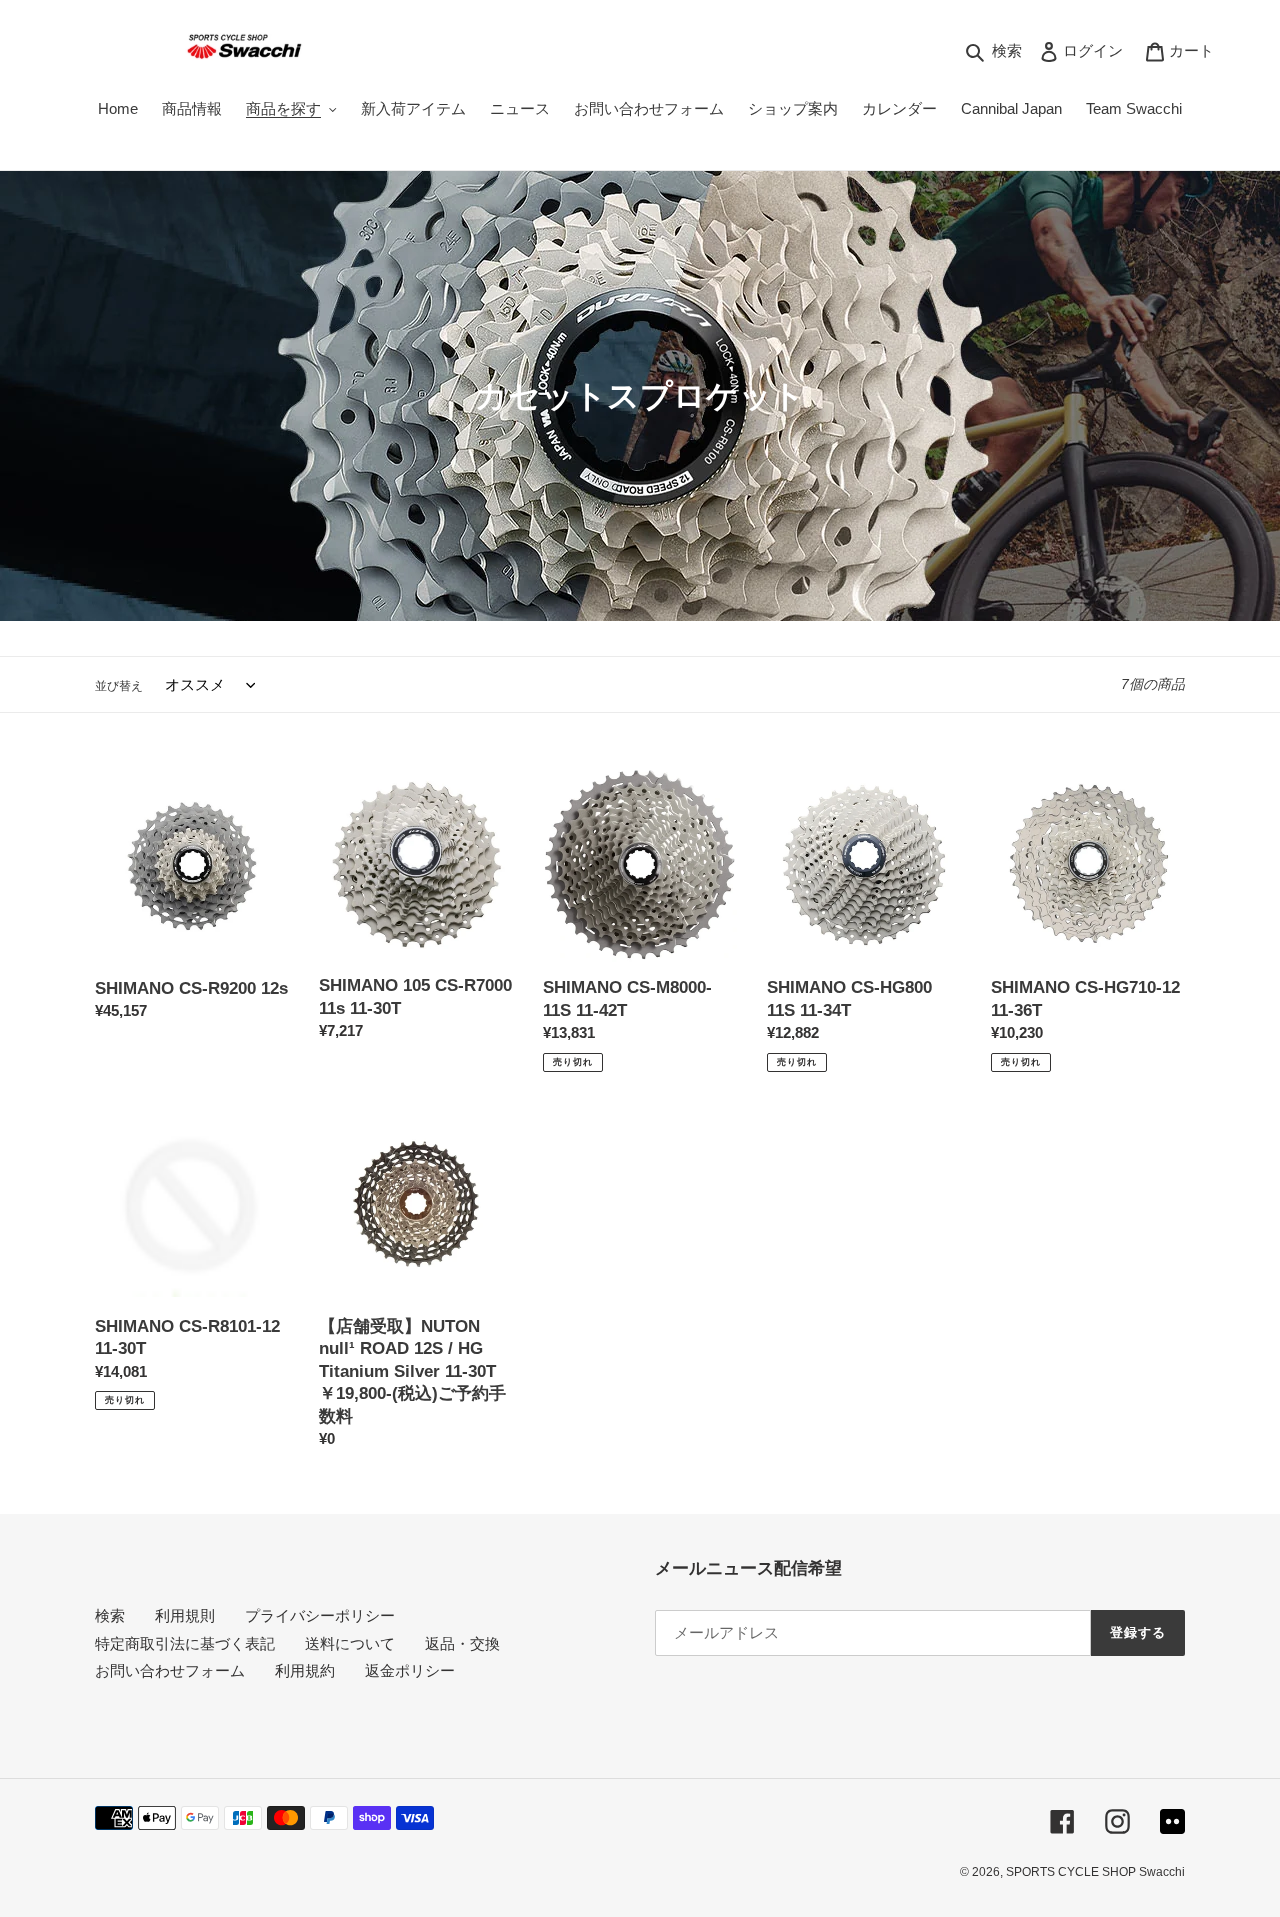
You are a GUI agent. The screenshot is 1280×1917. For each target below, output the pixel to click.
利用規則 (185, 1615)
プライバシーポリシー (320, 1615)
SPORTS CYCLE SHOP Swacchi (1095, 1872)
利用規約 (305, 1670)
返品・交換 (462, 1643)
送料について (350, 1643)
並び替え (119, 686)
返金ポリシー (410, 1670)
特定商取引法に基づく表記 (185, 1643)
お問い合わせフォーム (170, 1670)
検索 (110, 1615)
